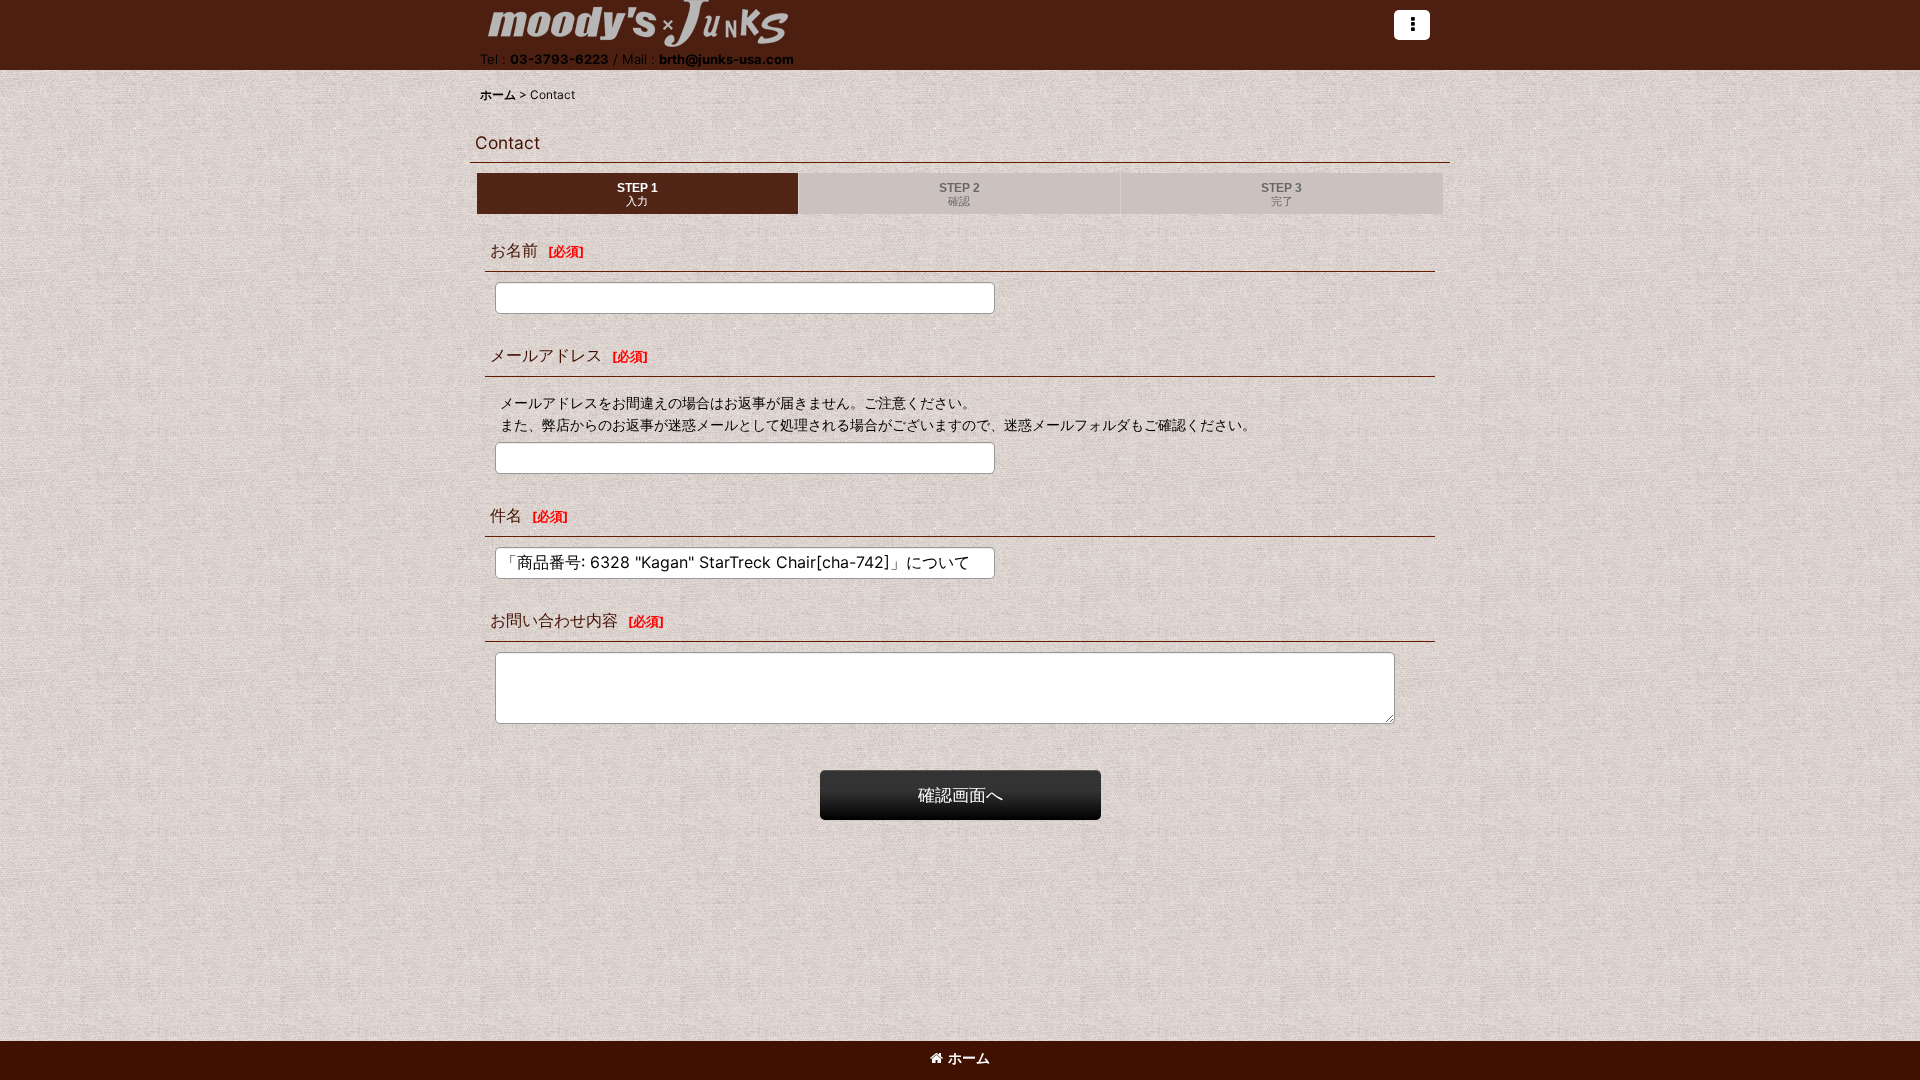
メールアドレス (546, 355)
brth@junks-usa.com (726, 59)
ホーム (969, 1057)
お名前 (514, 250)
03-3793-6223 (559, 59)
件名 (506, 515)
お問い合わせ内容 (554, 620)
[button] (1412, 25)
